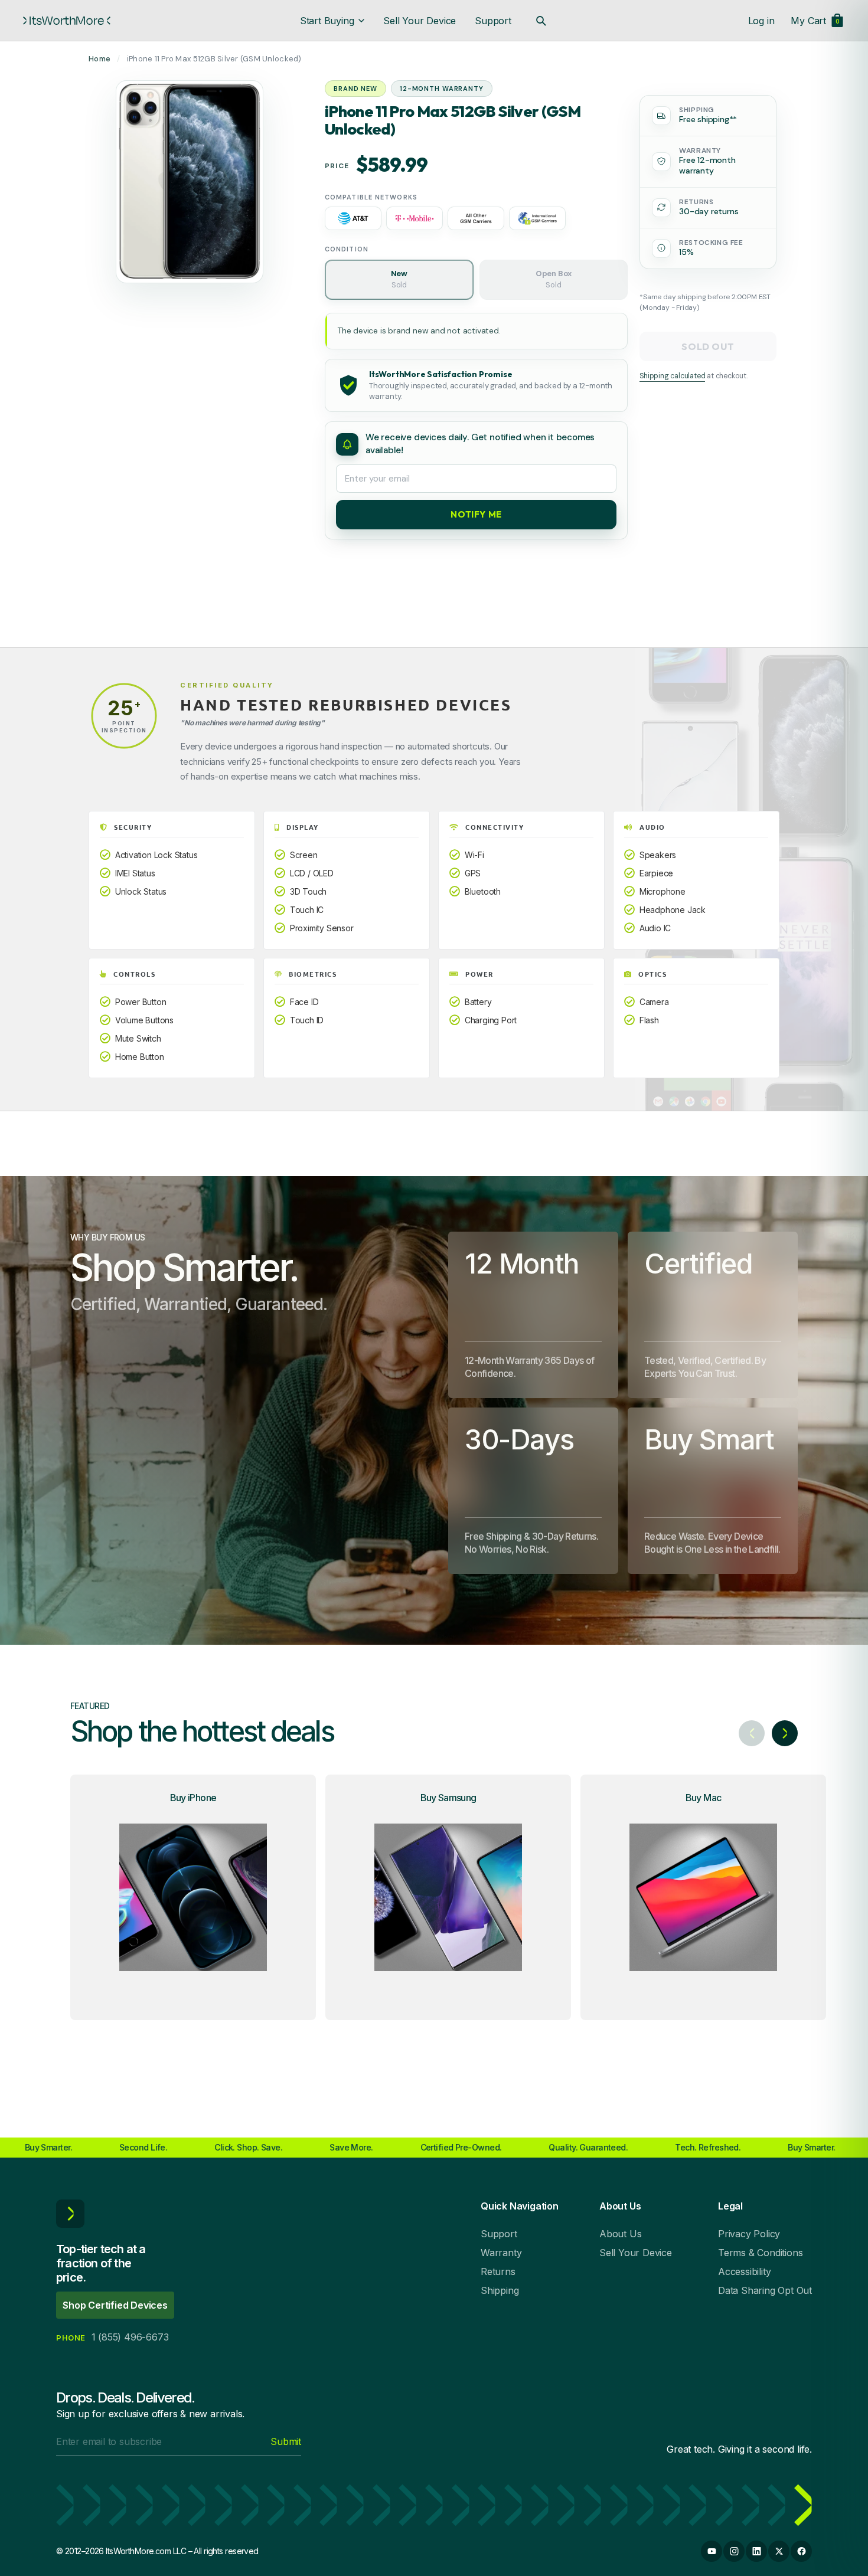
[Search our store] (541, 21)
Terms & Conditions (760, 2253)
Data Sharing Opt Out (765, 2290)
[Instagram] (734, 2551)
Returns (498, 2271)
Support (493, 21)
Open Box (554, 280)
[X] (779, 2551)
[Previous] (752, 1733)
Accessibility (744, 2271)
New (399, 280)
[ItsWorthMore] (67, 21)
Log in (761, 21)
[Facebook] (801, 2551)
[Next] (785, 1733)
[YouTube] (712, 2551)
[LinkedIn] (756, 2551)
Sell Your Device (420, 21)
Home (99, 59)
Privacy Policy (749, 2234)
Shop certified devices (115, 2305)
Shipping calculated (672, 376)
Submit (286, 2441)
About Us (620, 2234)
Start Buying (327, 21)
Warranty (501, 2253)
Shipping (500, 2290)
